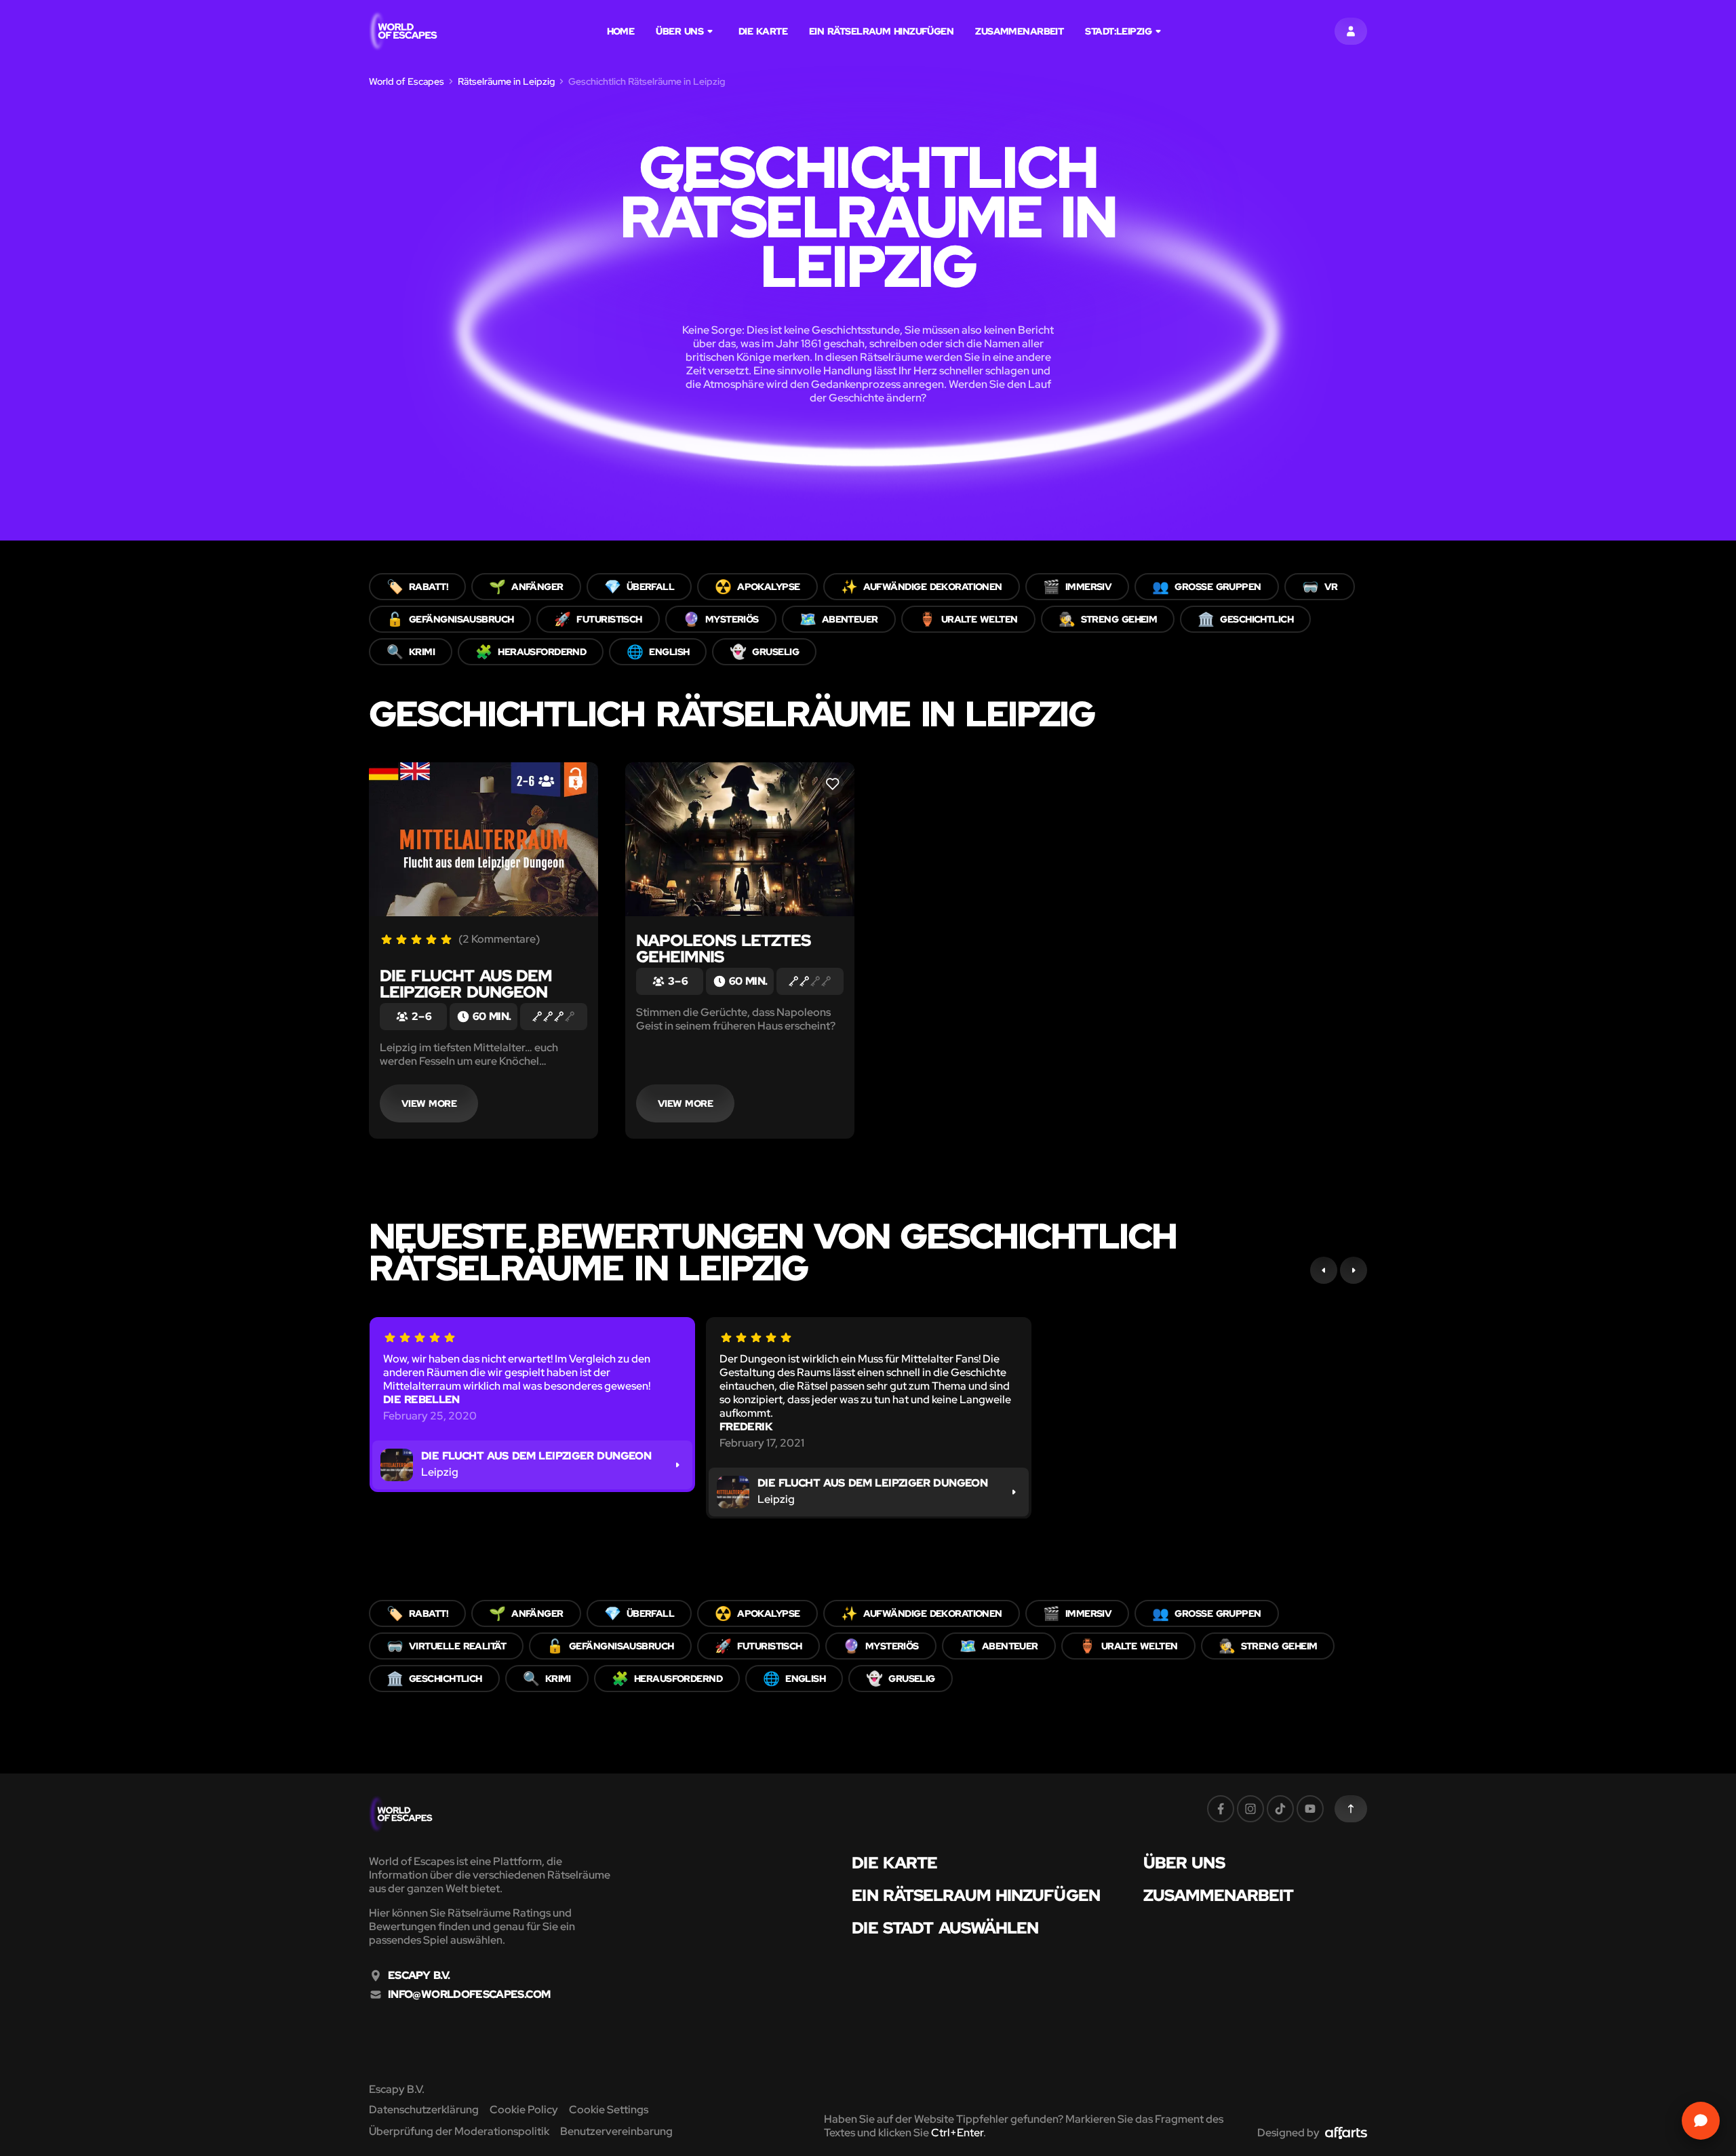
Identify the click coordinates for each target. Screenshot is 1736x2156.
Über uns (679, 31)
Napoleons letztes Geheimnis (723, 948)
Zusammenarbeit (1019, 31)
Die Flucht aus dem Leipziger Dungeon (466, 984)
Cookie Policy (524, 2110)
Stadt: (1118, 31)
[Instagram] (1250, 1809)
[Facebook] (1221, 1809)
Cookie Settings (609, 2110)
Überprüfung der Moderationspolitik (459, 2131)
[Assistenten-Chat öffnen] (1701, 2121)
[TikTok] (1280, 1809)
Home (621, 31)
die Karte (763, 31)
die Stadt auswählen (945, 1928)
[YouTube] (1310, 1809)
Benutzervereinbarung (616, 2131)
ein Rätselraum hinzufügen (881, 31)
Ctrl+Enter (957, 2133)
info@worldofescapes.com (469, 1995)
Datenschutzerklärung (424, 2110)
